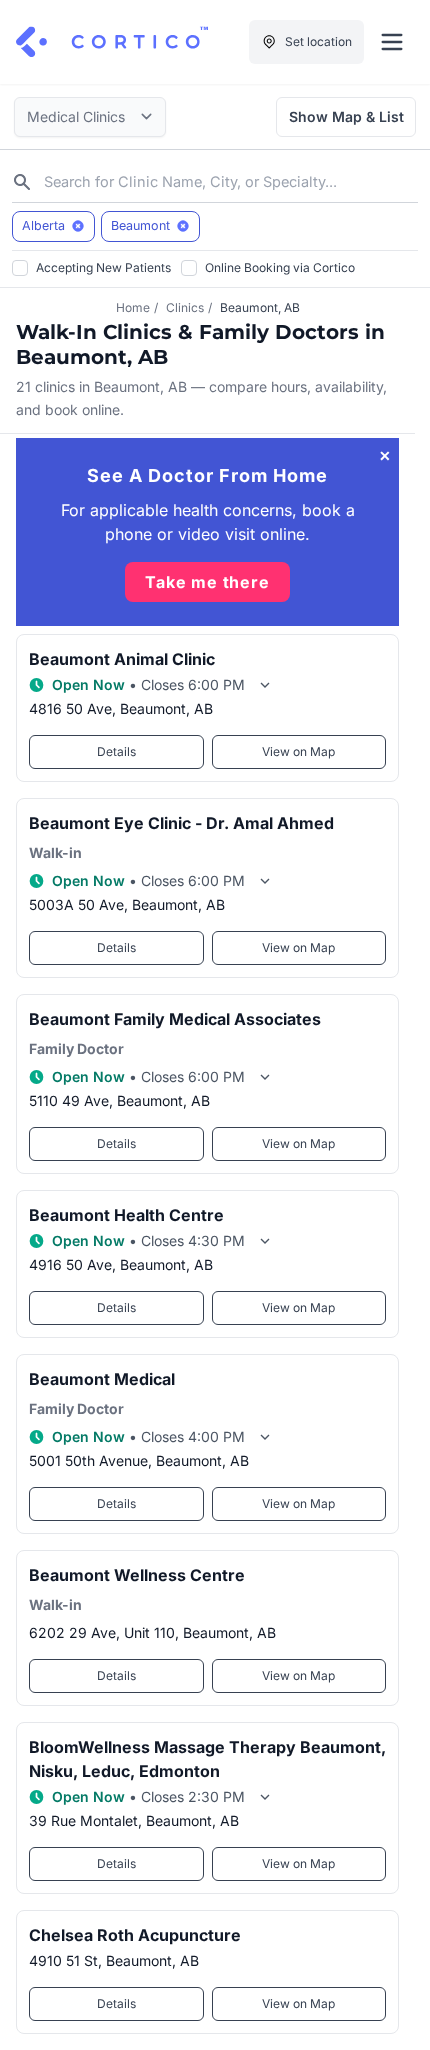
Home (133, 307)
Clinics (185, 307)
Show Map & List (346, 116)
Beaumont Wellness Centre (137, 1575)
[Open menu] (392, 42)
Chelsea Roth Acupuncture (135, 1935)
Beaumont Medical (102, 1379)
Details (116, 751)
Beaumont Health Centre (126, 1215)
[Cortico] (112, 42)
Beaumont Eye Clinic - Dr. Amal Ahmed (181, 823)
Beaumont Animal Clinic (122, 659)
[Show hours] (265, 685)
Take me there (207, 582)
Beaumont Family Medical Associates (175, 1019)
